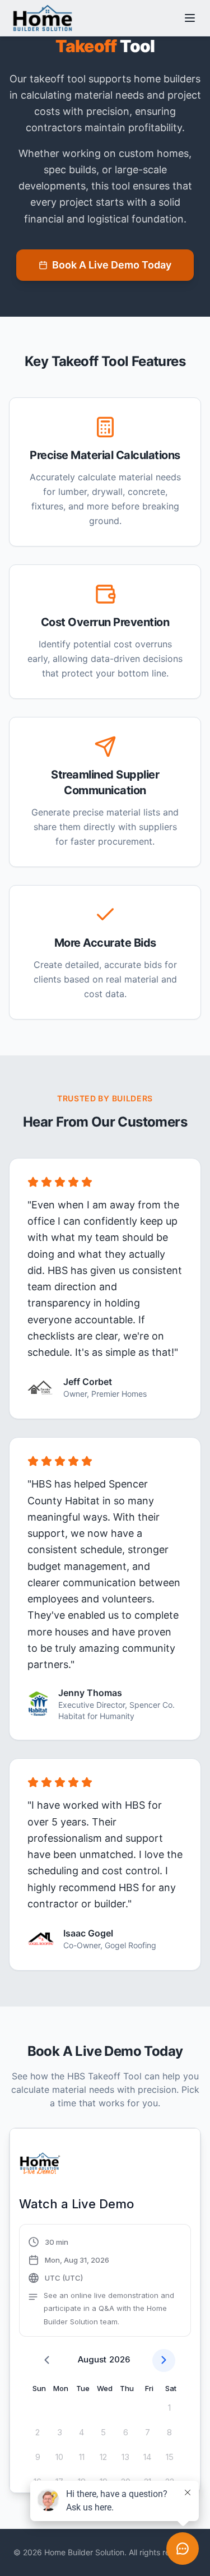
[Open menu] (190, 18)
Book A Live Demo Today (112, 265)
